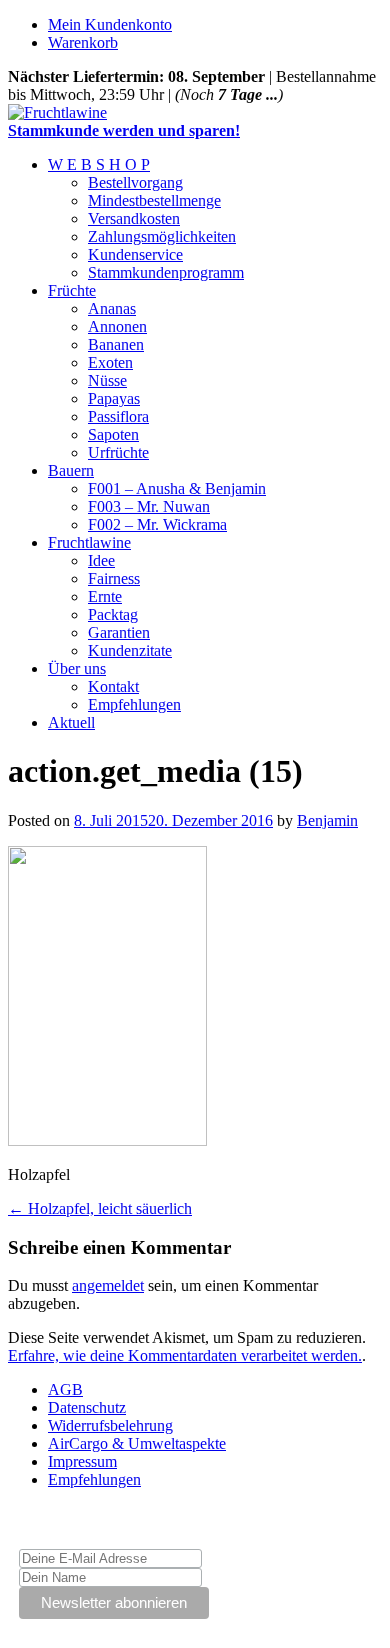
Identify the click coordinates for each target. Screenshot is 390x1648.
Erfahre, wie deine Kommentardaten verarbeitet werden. (185, 1355)
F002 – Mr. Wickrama (157, 524)
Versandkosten (134, 218)
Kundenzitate (130, 650)
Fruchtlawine (89, 542)
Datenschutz (87, 1407)
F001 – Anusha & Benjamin (177, 488)
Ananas (112, 308)
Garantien (119, 632)
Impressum (82, 1461)
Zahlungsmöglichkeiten (162, 236)
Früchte (72, 290)
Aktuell (71, 722)
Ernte (105, 596)
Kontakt (113, 686)
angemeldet (108, 1285)
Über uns (77, 668)
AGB (65, 1389)
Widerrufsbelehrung (110, 1425)
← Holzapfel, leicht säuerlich (100, 1208)
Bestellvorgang (135, 182)
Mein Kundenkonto (110, 24)
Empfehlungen (134, 704)
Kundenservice (135, 254)
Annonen (117, 326)
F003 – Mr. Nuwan (149, 506)
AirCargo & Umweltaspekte (137, 1443)
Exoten (110, 362)
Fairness (114, 578)
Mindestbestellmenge (154, 200)
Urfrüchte (118, 452)
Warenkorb (83, 42)
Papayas (114, 398)
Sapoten (113, 434)
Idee (101, 560)
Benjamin (327, 820)
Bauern (71, 470)
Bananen (116, 344)
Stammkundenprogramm (166, 272)
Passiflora (118, 416)
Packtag (113, 614)
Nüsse (107, 380)
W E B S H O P (99, 164)
